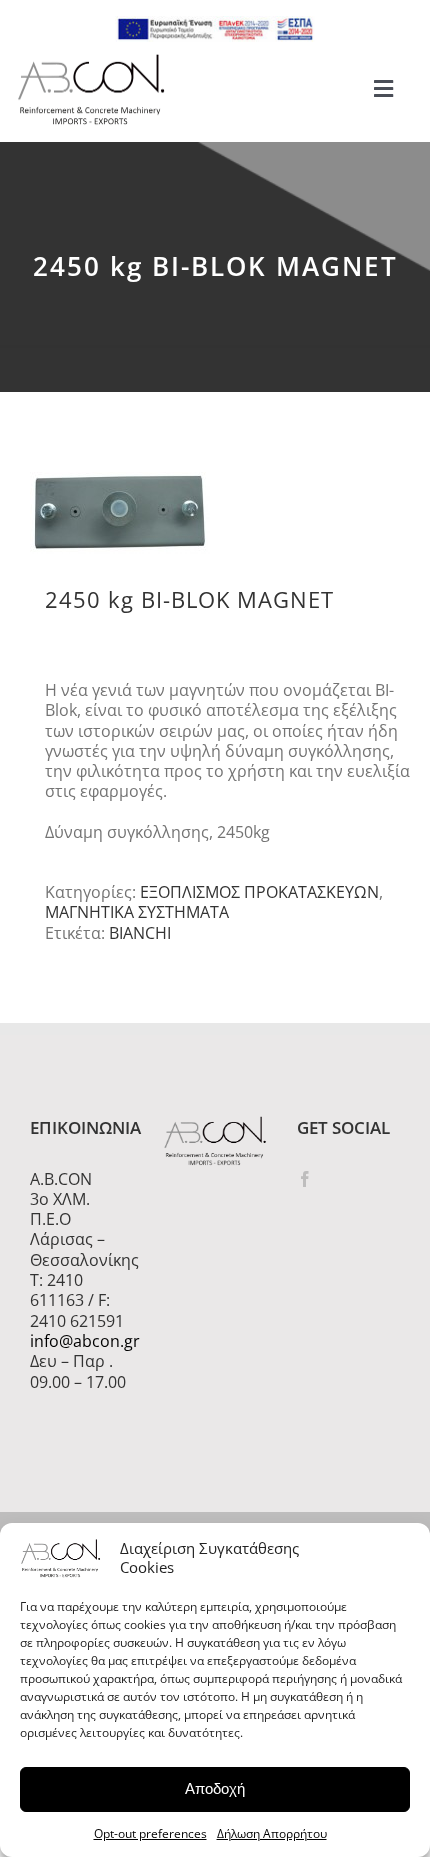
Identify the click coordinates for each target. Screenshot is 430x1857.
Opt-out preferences (150, 1833)
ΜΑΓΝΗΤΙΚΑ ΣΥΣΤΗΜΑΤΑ (137, 912)
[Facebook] (305, 1179)
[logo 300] (91, 60)
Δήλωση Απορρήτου (272, 1833)
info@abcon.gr (81, 1341)
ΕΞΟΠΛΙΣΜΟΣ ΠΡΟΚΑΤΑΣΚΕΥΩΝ (259, 892)
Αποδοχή (215, 1788)
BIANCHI (140, 933)
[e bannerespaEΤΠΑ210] (215, 24)
